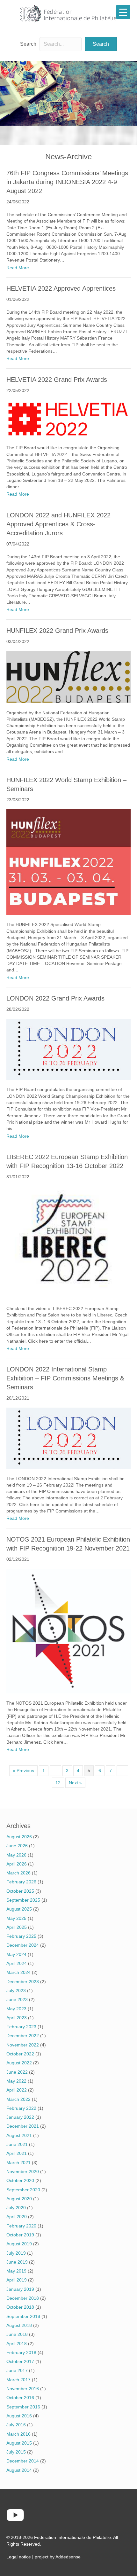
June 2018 (17, 2334)
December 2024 (23, 1945)
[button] (101, 44)
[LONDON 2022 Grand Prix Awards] (68, 1049)
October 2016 (20, 2398)
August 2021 (19, 2135)
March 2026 (18, 1873)
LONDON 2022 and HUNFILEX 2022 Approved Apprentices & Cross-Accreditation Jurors (58, 524)
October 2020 (20, 2180)
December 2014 (23, 2461)
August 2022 (19, 2063)
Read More (18, 267)
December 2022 (23, 2036)
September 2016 (23, 2407)
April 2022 (17, 2090)
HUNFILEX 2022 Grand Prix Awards (57, 631)
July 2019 (16, 2253)
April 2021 (17, 2153)
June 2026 (17, 1846)
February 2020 (21, 2226)
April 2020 (17, 2217)
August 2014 (19, 2470)
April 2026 (17, 1864)
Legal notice (19, 2557)
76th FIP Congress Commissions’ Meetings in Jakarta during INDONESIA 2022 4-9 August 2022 (67, 182)
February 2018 (21, 2352)
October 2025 (20, 1891)
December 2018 (23, 2298)
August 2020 (19, 2199)
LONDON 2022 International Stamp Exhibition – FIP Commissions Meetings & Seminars (65, 1378)
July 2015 (16, 2452)
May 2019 (16, 2271)
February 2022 (21, 2108)
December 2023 (23, 1982)
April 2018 (17, 2344)
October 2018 (20, 2307)
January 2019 (20, 2289)
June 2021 (17, 2144)
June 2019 (17, 2262)
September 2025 (23, 1900)
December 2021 (23, 2126)
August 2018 (19, 2325)
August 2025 (19, 1909)
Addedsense (68, 2557)
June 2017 (17, 2370)
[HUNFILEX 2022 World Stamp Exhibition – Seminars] (68, 862)
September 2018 (23, 2316)
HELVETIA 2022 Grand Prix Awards (57, 380)
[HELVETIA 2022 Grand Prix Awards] (68, 419)
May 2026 (16, 1855)
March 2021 (18, 2163)
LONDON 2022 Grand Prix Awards (55, 998)
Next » (75, 1783)
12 (58, 1783)
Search (28, 44)
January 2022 (20, 2117)
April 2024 (17, 1963)
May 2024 (16, 1954)
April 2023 (17, 2018)
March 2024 (18, 1972)
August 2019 (19, 2244)
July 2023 (16, 1991)
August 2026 (19, 1837)
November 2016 (23, 2389)
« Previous (23, 1771)
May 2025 (16, 1918)
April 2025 (17, 1927)
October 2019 (20, 2235)
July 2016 (16, 2425)
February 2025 (21, 1936)
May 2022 (16, 2081)
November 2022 (23, 2045)
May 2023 (16, 2009)
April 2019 (17, 2280)
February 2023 (21, 2027)
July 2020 (16, 2208)
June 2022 (17, 2072)
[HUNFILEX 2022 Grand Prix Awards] (68, 677)
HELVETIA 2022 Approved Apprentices (61, 288)
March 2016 (18, 2434)
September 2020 (23, 2190)
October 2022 (20, 2054)
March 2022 (18, 2099)
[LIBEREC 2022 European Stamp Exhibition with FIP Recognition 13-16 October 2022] (68, 1242)
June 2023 (17, 1999)
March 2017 (18, 2380)
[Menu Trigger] (123, 12)
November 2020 (23, 2172)
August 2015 (19, 2443)
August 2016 (19, 2416)
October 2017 (20, 2361)
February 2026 (21, 1882)
